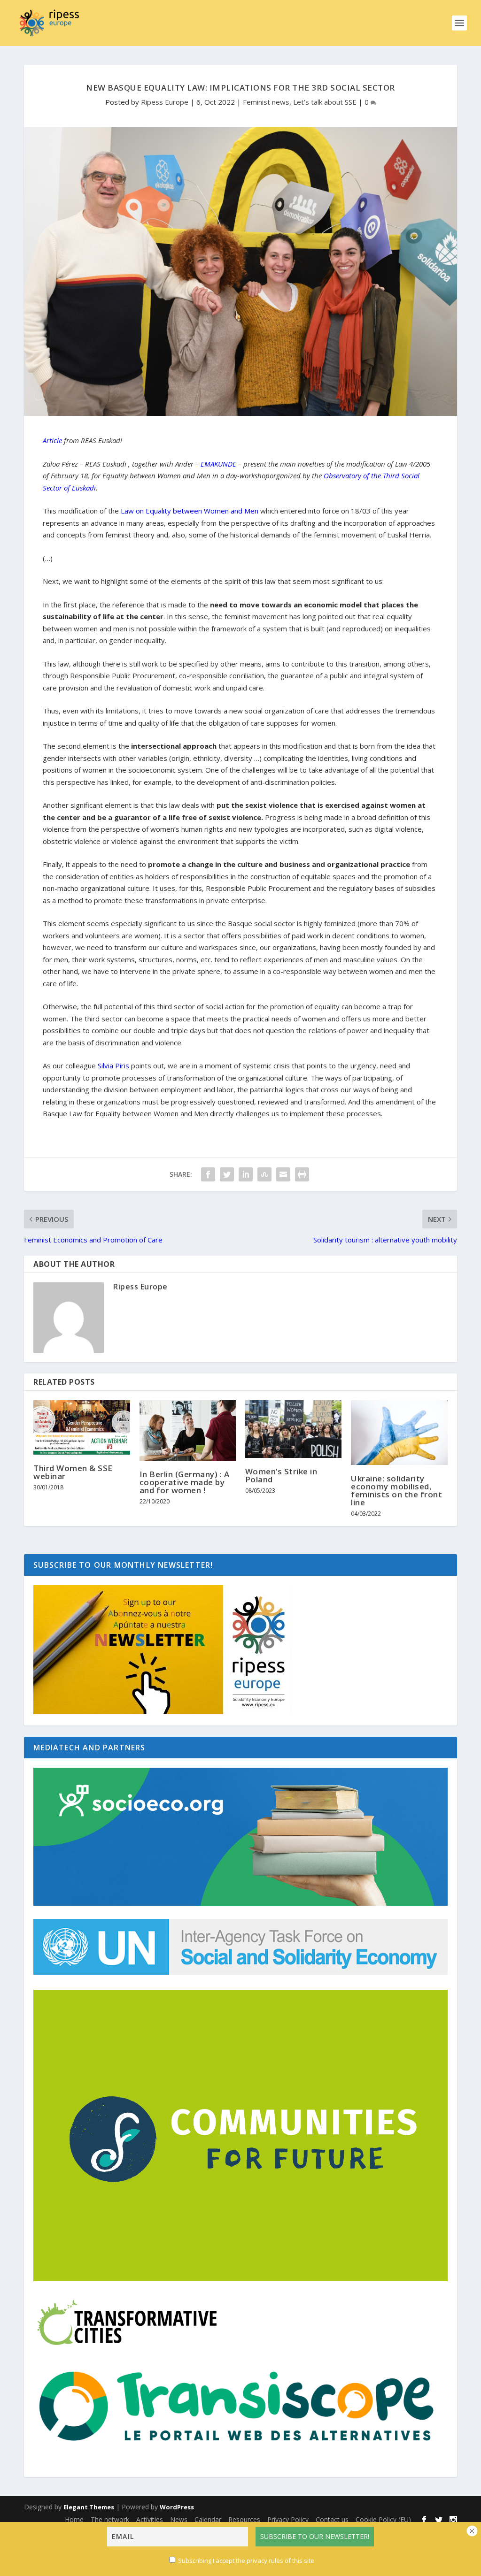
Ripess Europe (165, 102)
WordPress (177, 2507)
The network (110, 2519)
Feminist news (266, 102)
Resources (244, 2519)
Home (74, 2519)
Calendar (208, 2519)
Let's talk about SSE (325, 102)
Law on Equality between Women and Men (190, 511)
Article (52, 440)
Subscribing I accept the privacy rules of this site (246, 2561)
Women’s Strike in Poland (281, 1475)
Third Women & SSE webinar (73, 1472)
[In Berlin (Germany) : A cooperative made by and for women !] (188, 1430)
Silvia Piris (113, 1066)
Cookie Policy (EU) (383, 2519)
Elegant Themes (89, 2507)
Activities (150, 2519)
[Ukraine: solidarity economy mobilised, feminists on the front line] (399, 1432)
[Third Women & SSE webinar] (81, 1427)
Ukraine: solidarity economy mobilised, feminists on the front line (396, 1490)
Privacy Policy (288, 2519)
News (179, 2519)
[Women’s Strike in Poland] (293, 1429)
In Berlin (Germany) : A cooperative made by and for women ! (185, 1482)
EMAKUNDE (219, 464)
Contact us (332, 2519)
